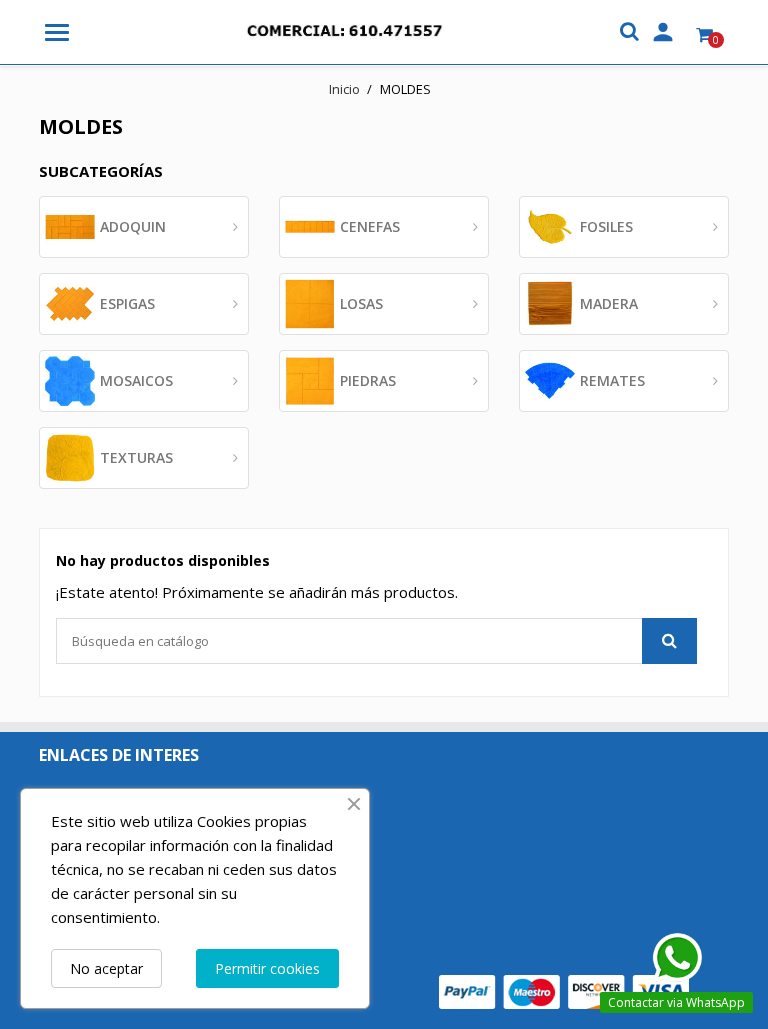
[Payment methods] (564, 990)
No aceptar (106, 968)
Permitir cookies (267, 968)
